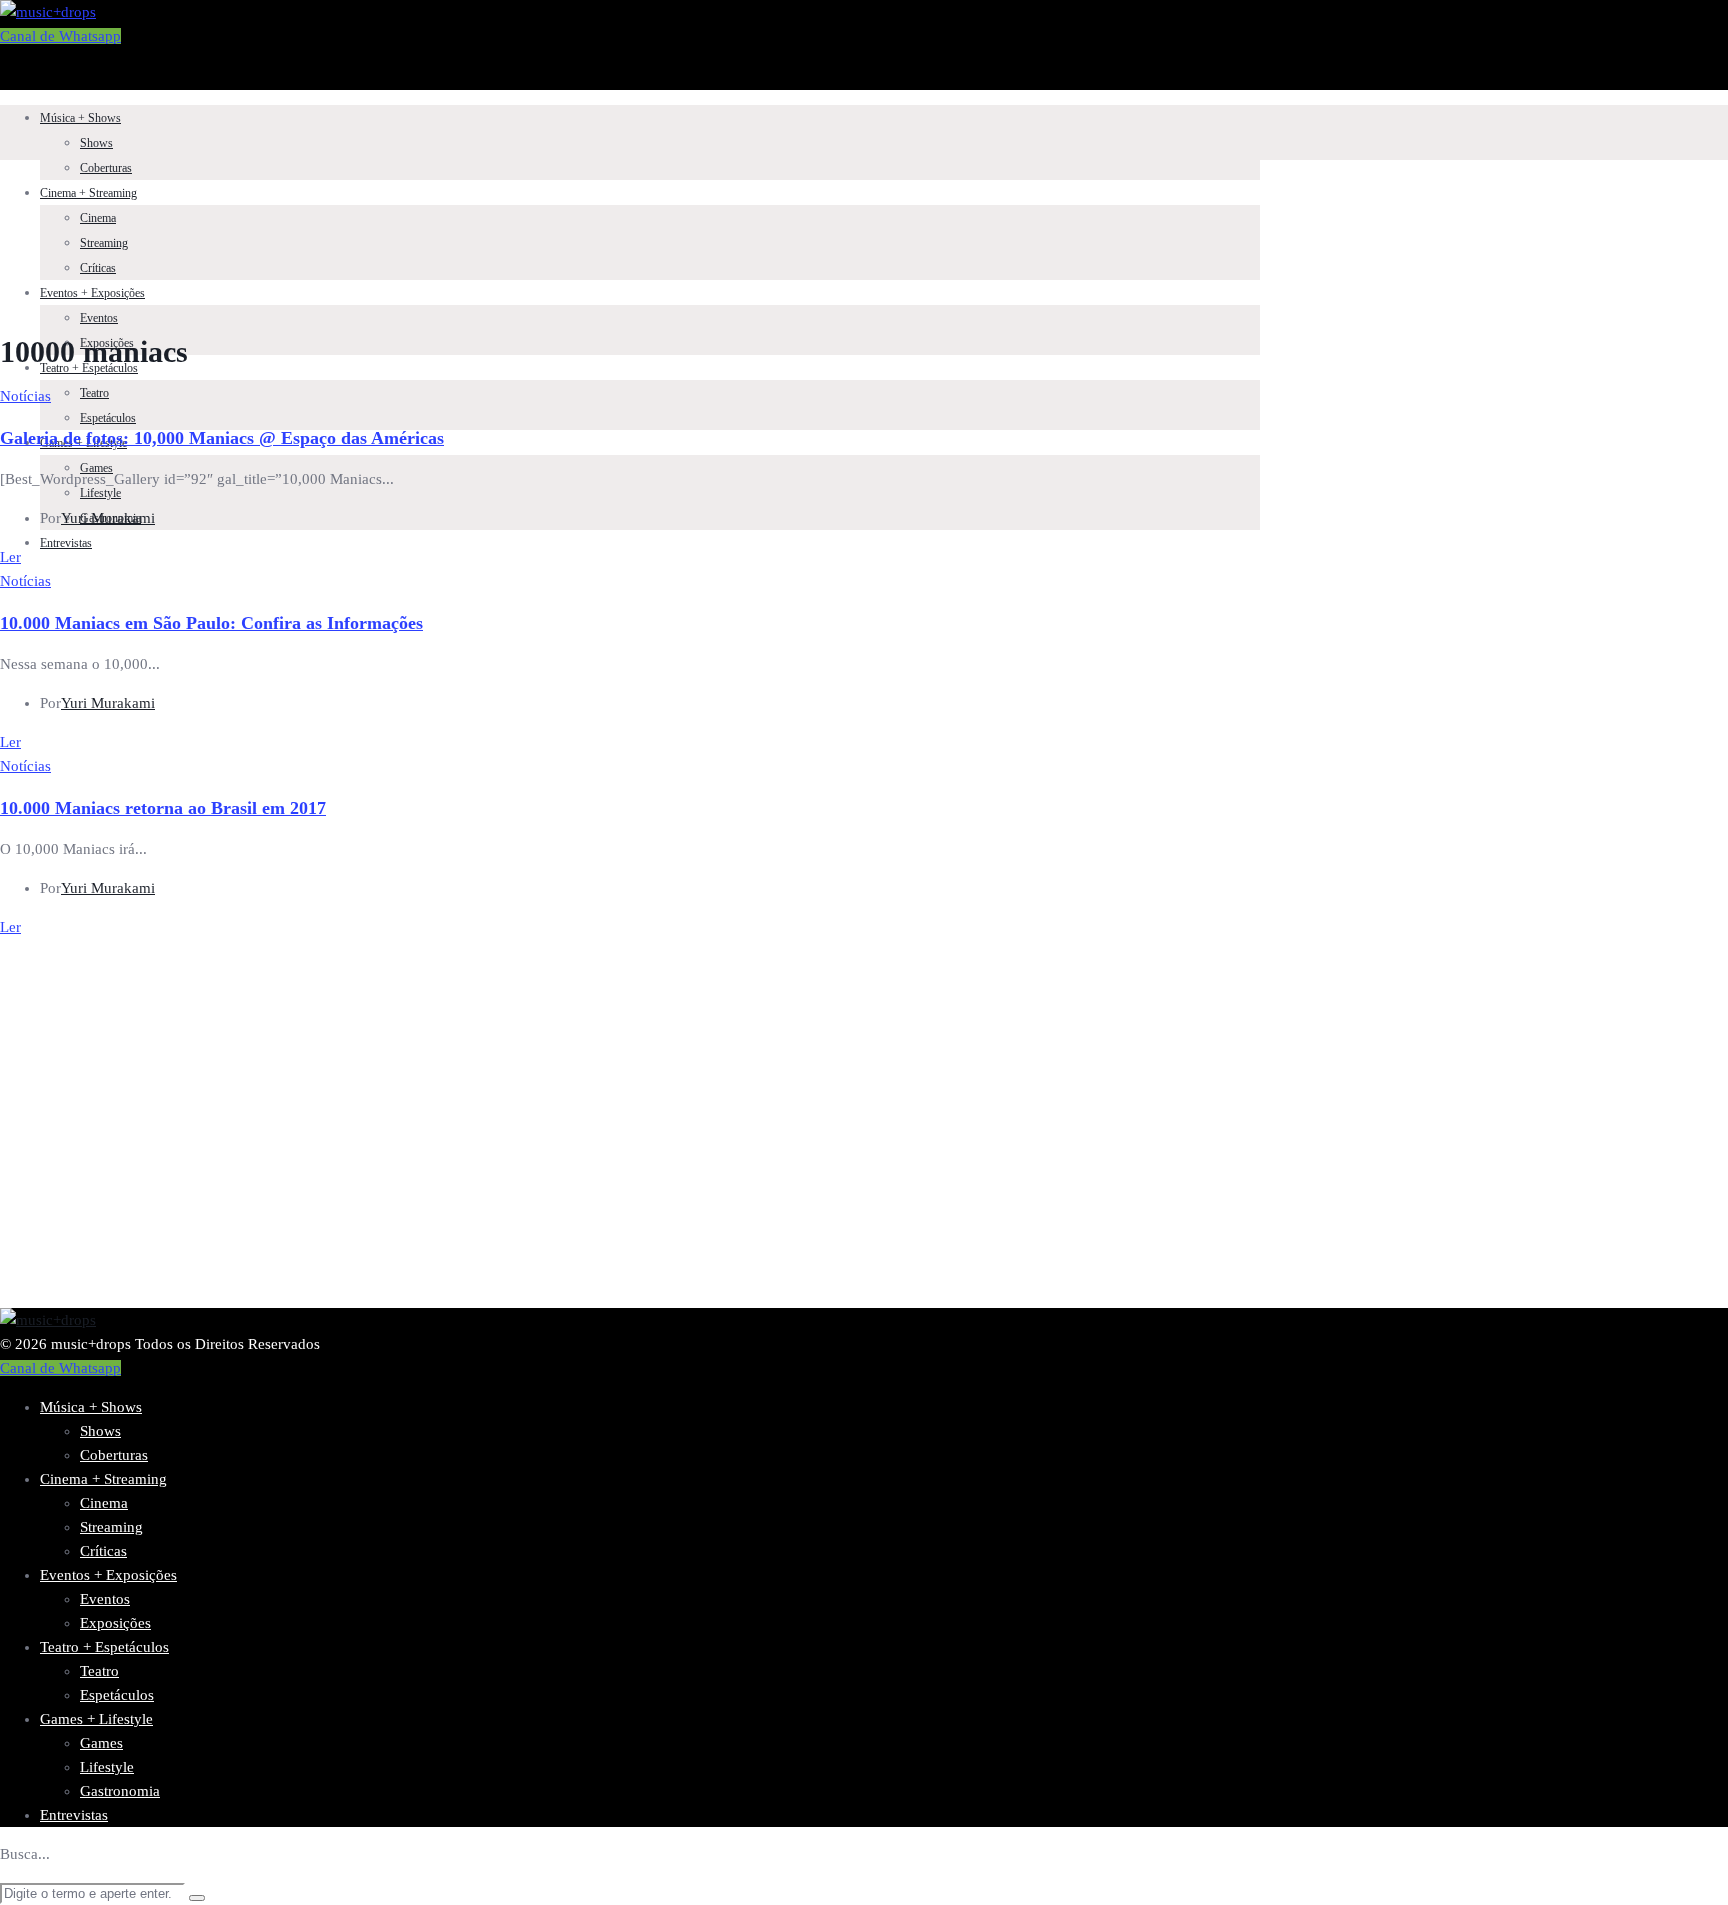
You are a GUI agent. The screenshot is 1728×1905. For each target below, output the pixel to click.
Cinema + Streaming (88, 193)
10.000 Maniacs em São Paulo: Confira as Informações (211, 623)
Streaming (104, 243)
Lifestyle (100, 493)
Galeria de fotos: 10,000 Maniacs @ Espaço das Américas (222, 438)
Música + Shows (80, 118)
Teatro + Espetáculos (89, 368)
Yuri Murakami (108, 518)
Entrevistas (66, 543)
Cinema (98, 218)
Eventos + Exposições (92, 293)
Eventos (99, 318)
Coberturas (106, 168)
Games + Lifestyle (96, 1719)
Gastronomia (120, 1791)
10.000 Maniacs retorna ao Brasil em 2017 (163, 808)
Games (101, 1743)
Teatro (94, 393)
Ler (10, 557)
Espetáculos (108, 418)
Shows (96, 143)
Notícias (25, 396)
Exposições (115, 1623)
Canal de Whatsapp (60, 36)
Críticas (98, 268)
